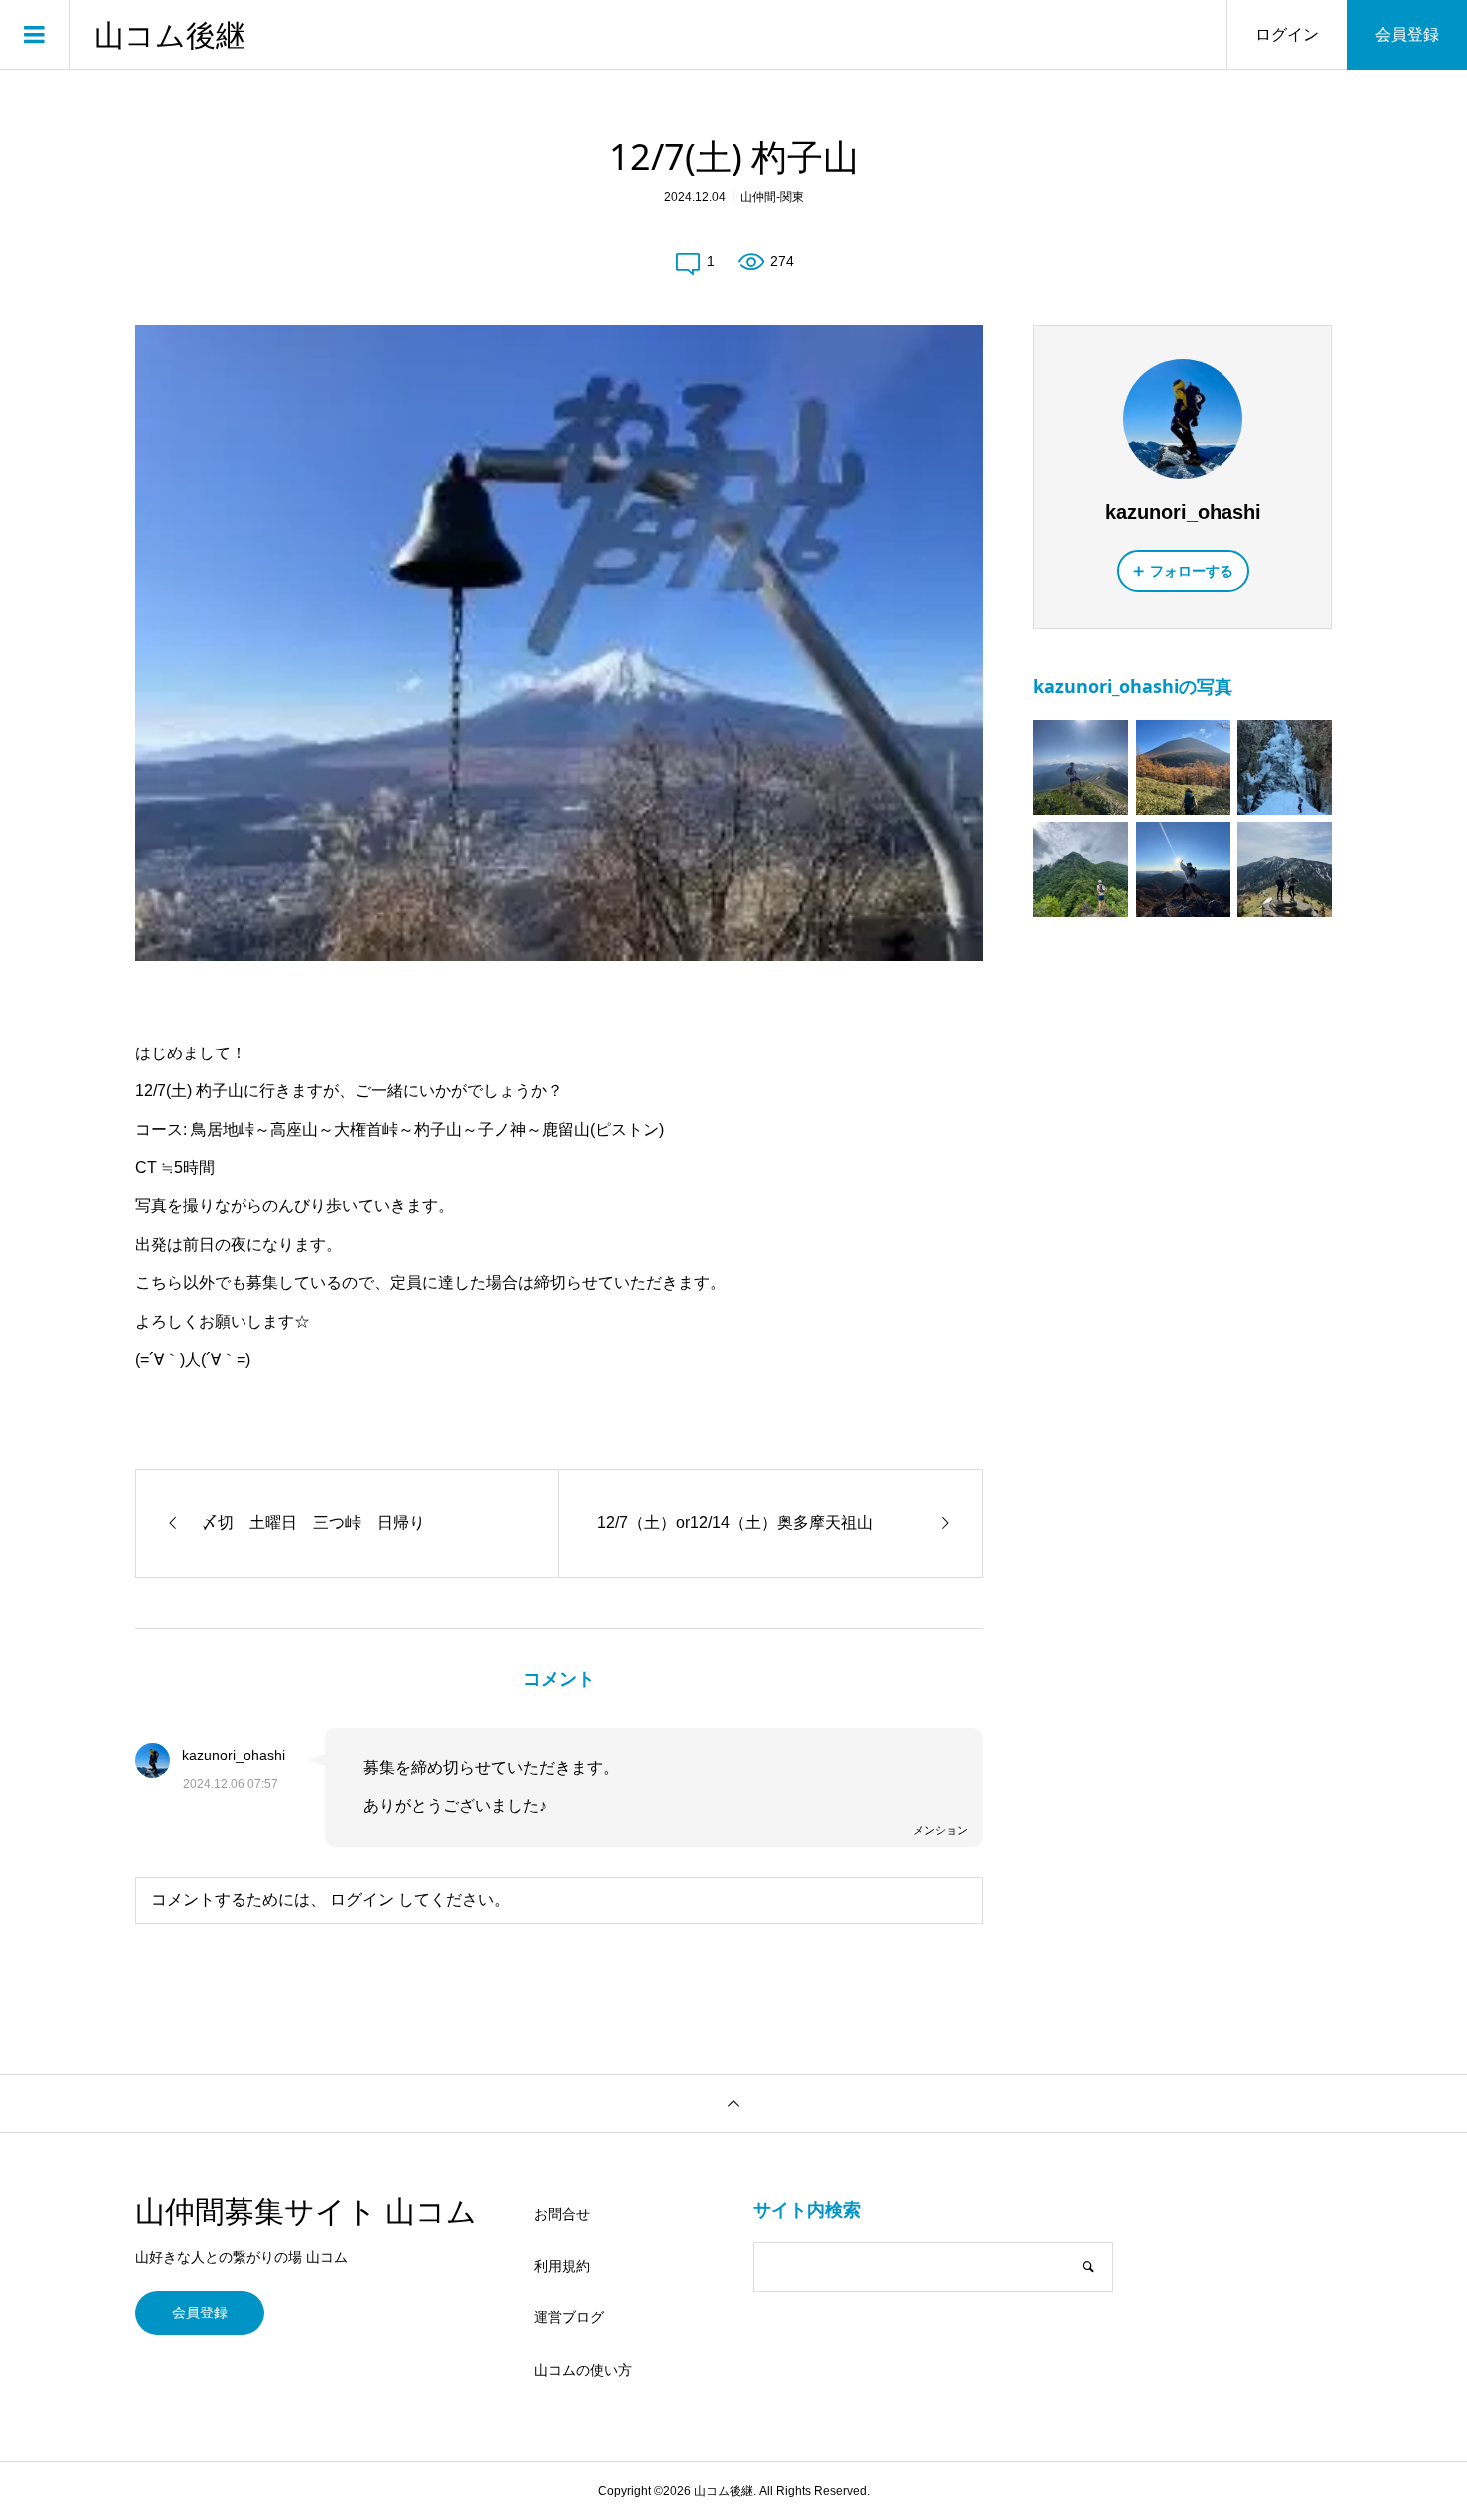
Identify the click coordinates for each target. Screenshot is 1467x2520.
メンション (941, 1830)
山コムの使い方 (583, 2370)
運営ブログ (569, 2317)
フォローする (1192, 571)
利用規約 (562, 2266)
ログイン (1287, 34)
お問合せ (562, 2214)
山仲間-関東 (772, 197)
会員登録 (1407, 34)
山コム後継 (170, 35)
